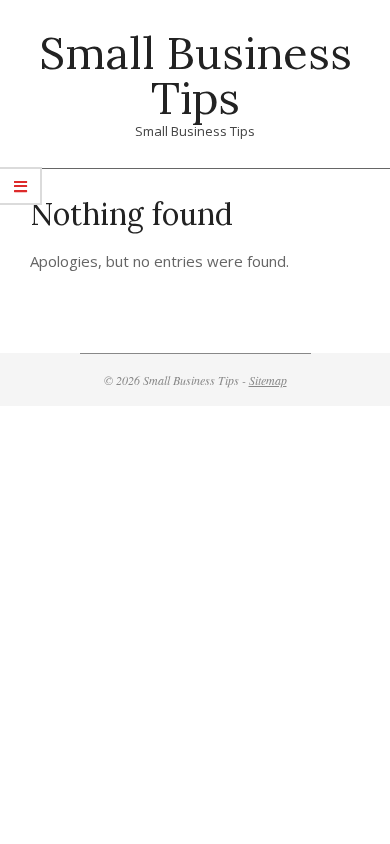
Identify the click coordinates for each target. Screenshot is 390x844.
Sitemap (268, 380)
